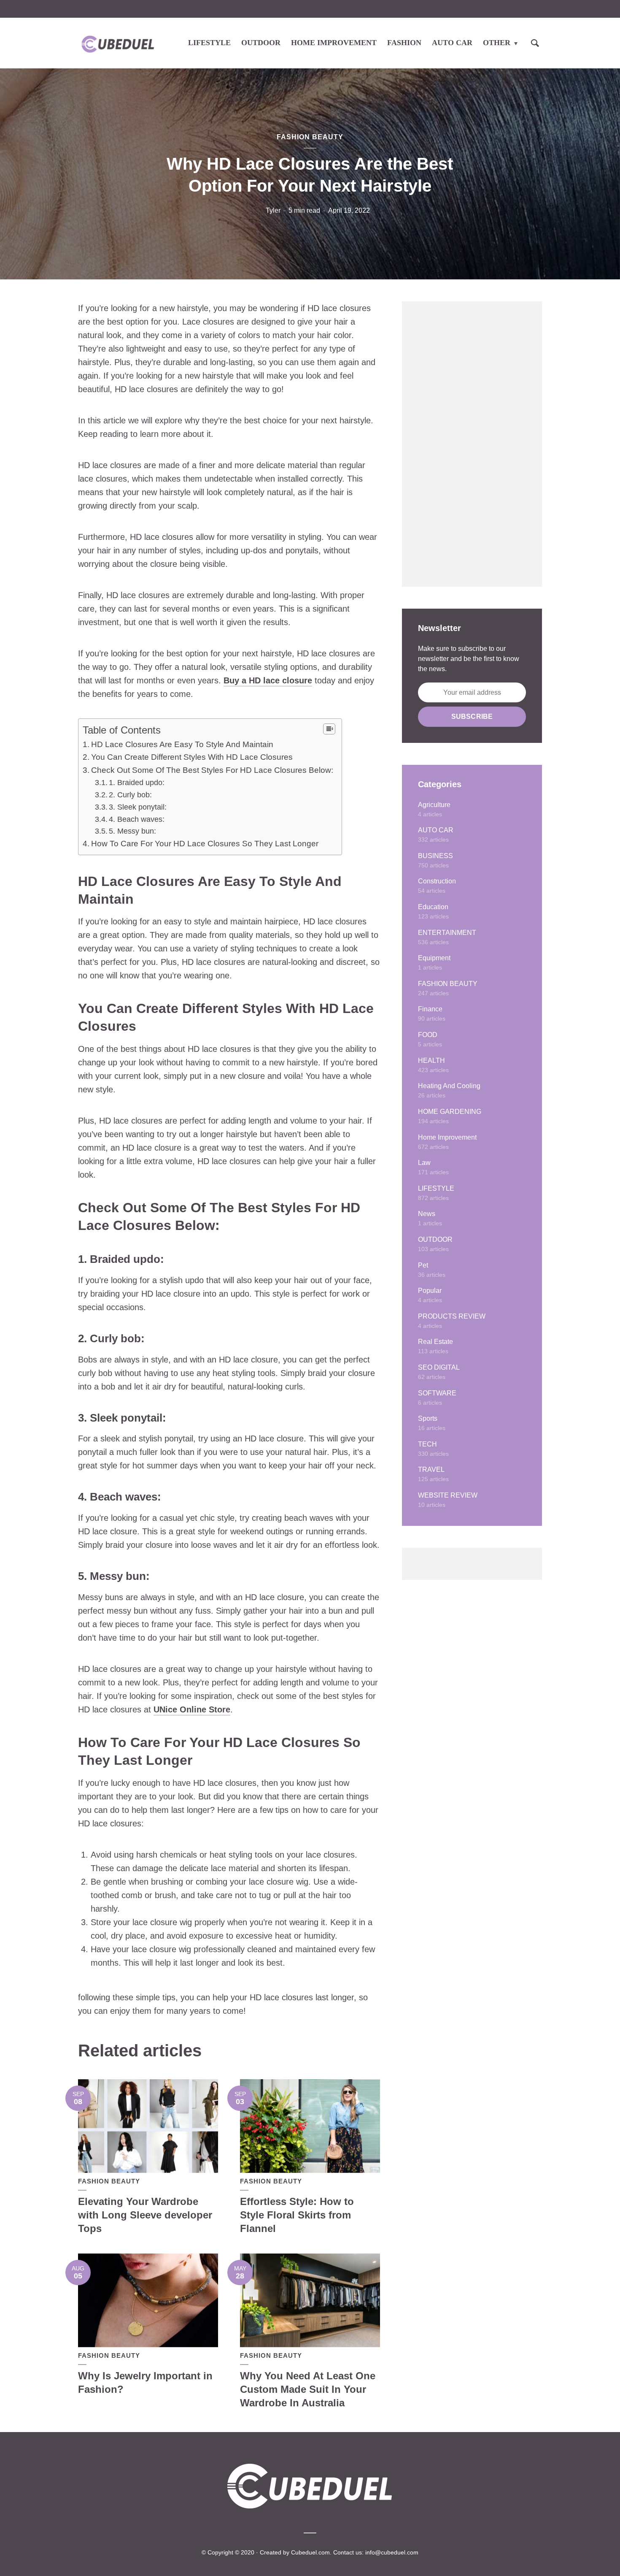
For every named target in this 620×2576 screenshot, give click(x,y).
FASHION (404, 43)
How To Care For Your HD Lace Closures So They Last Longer (205, 844)
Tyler (273, 210)
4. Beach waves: (137, 819)
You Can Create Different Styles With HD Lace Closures (192, 757)
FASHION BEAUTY (310, 137)
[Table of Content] (329, 729)
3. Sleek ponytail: (138, 807)
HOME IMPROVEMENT (334, 43)
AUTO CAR (452, 43)
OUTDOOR (261, 43)
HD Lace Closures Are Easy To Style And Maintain (182, 744)
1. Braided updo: (137, 783)
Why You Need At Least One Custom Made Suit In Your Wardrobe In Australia (308, 2389)
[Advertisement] (472, 444)
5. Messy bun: (132, 831)
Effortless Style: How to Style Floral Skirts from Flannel (297, 2215)
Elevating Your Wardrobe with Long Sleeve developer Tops (145, 2215)
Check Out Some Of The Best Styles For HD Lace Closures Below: (212, 770)
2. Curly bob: (130, 795)
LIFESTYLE (209, 43)
